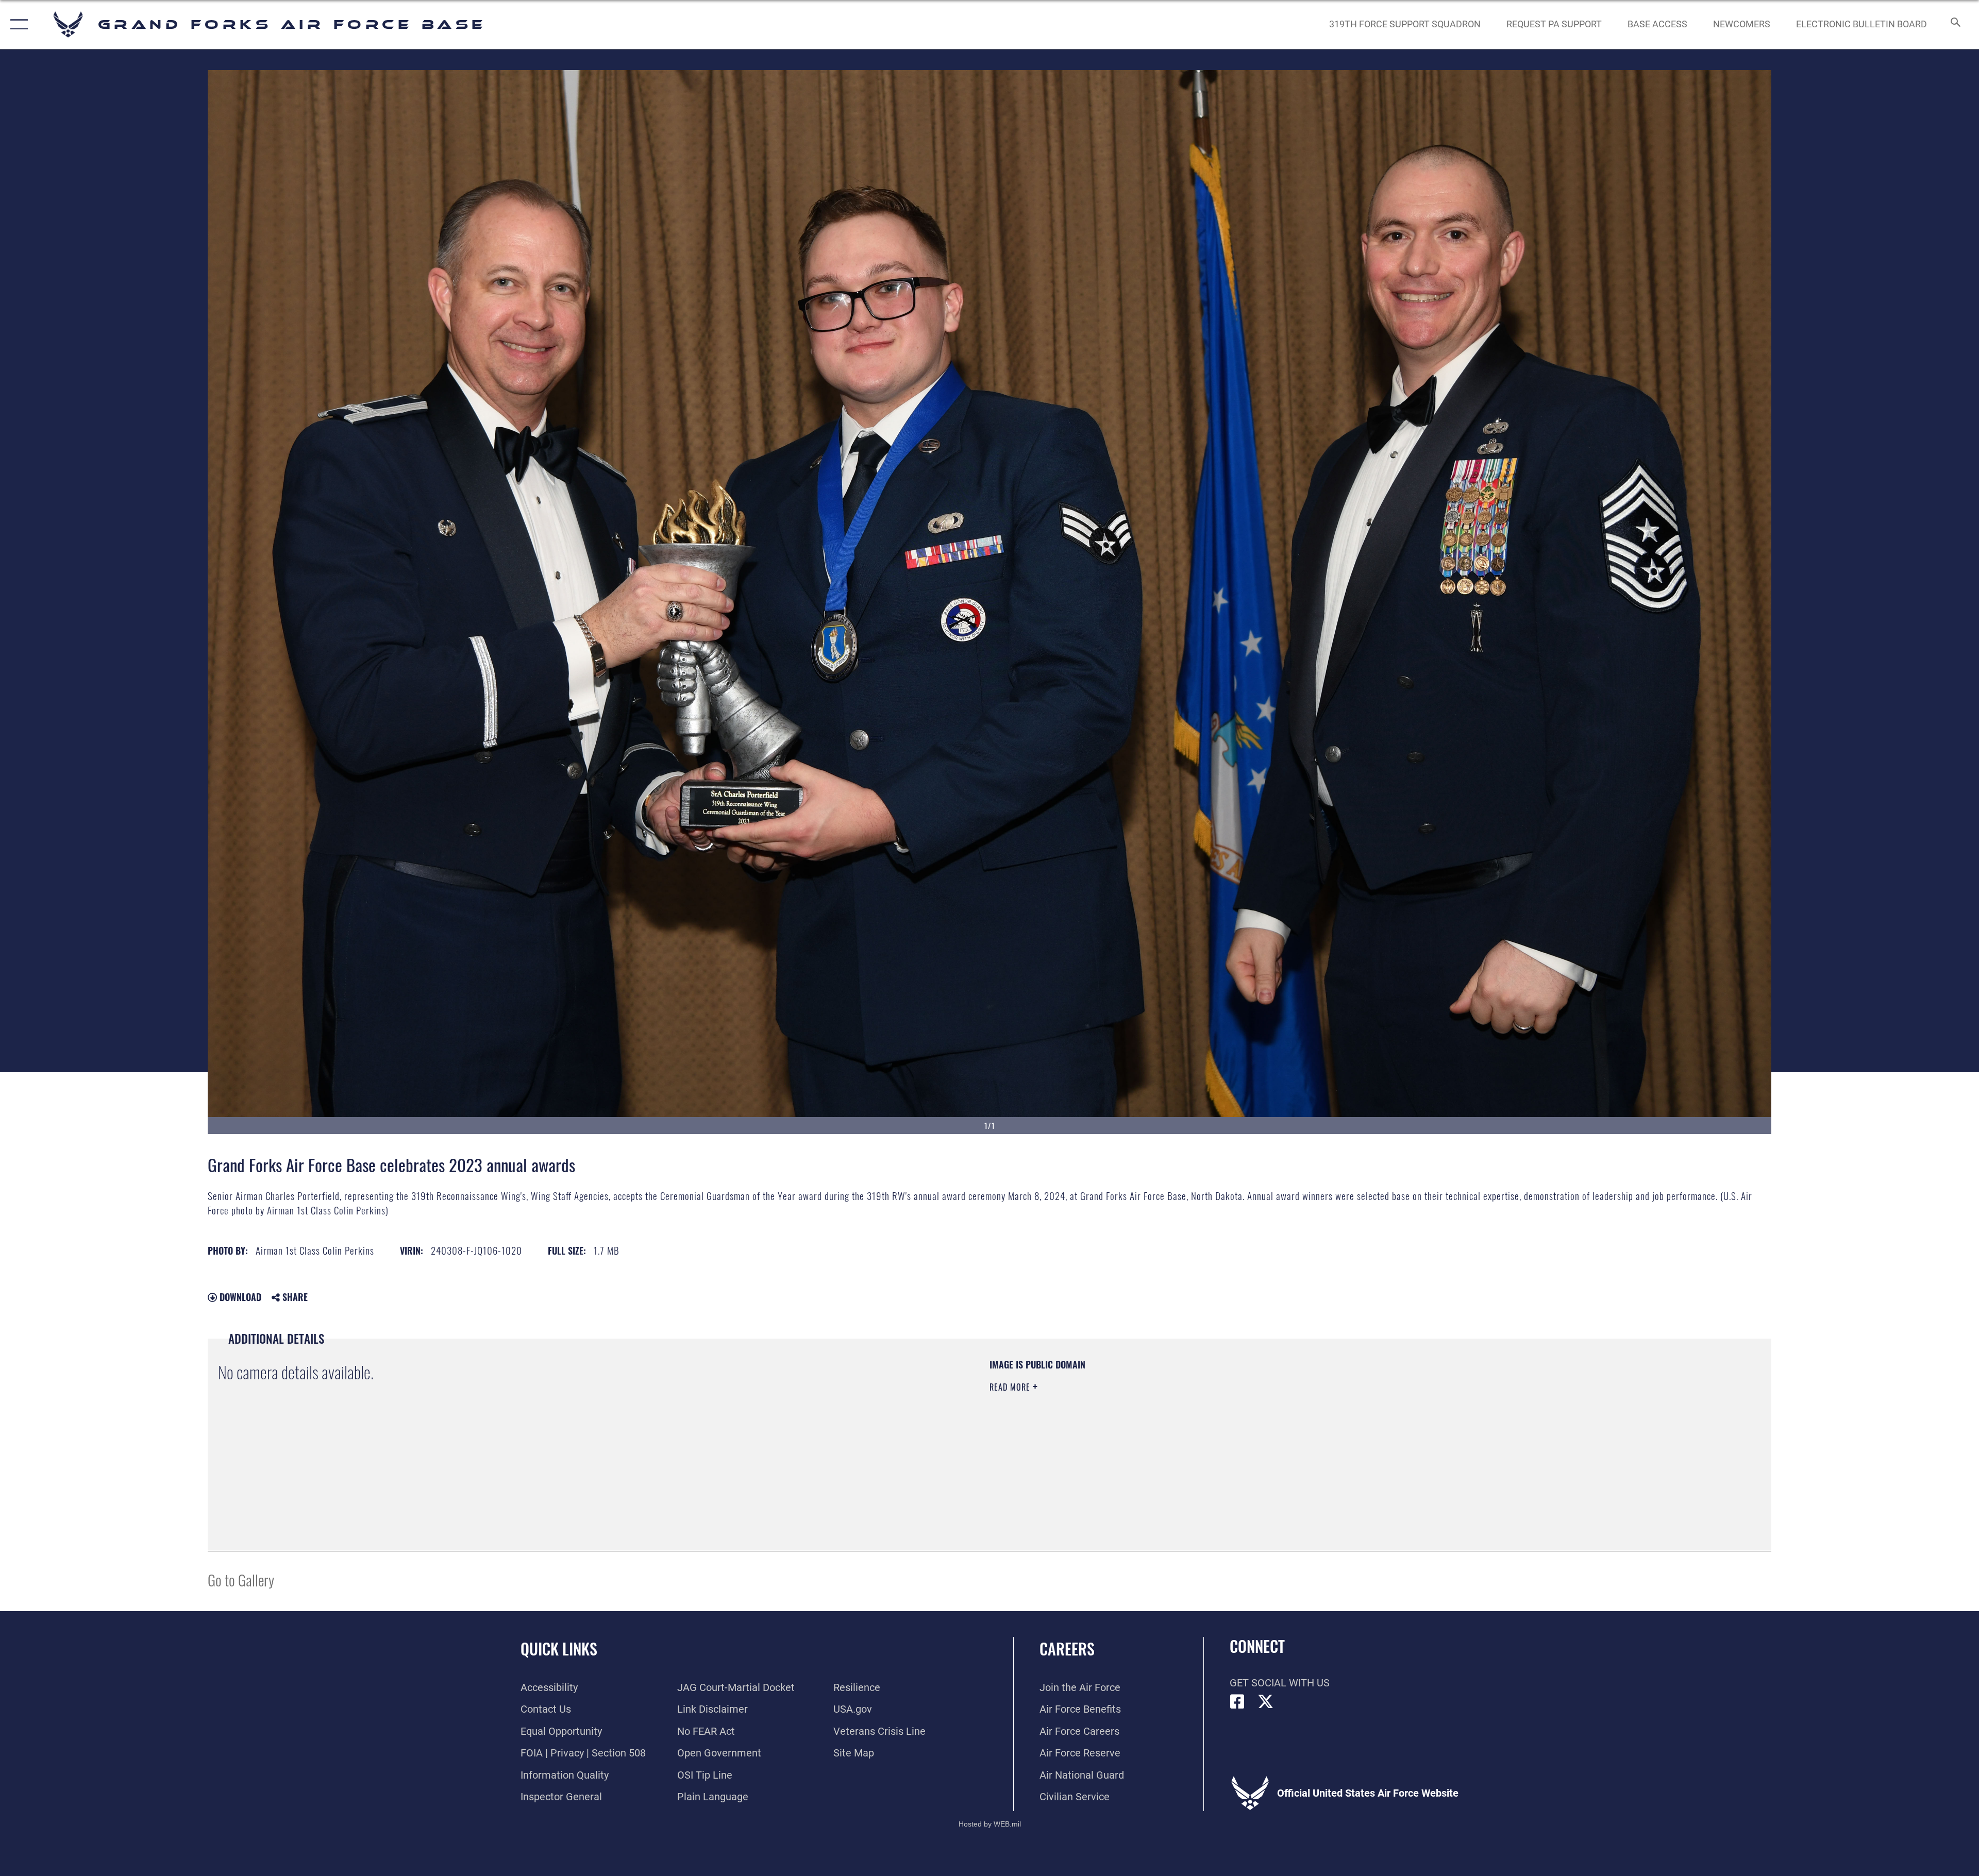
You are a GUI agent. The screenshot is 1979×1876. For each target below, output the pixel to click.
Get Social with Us (1280, 1683)
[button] (17, 24)
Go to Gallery (241, 1579)
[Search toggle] (1955, 24)
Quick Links (559, 1649)
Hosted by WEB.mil (990, 1824)
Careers (1067, 1649)
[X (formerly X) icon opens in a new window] (1266, 1702)
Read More (1011, 1387)
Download (239, 1297)
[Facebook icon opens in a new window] (1237, 1702)
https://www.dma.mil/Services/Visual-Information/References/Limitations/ (1317, 1424)
